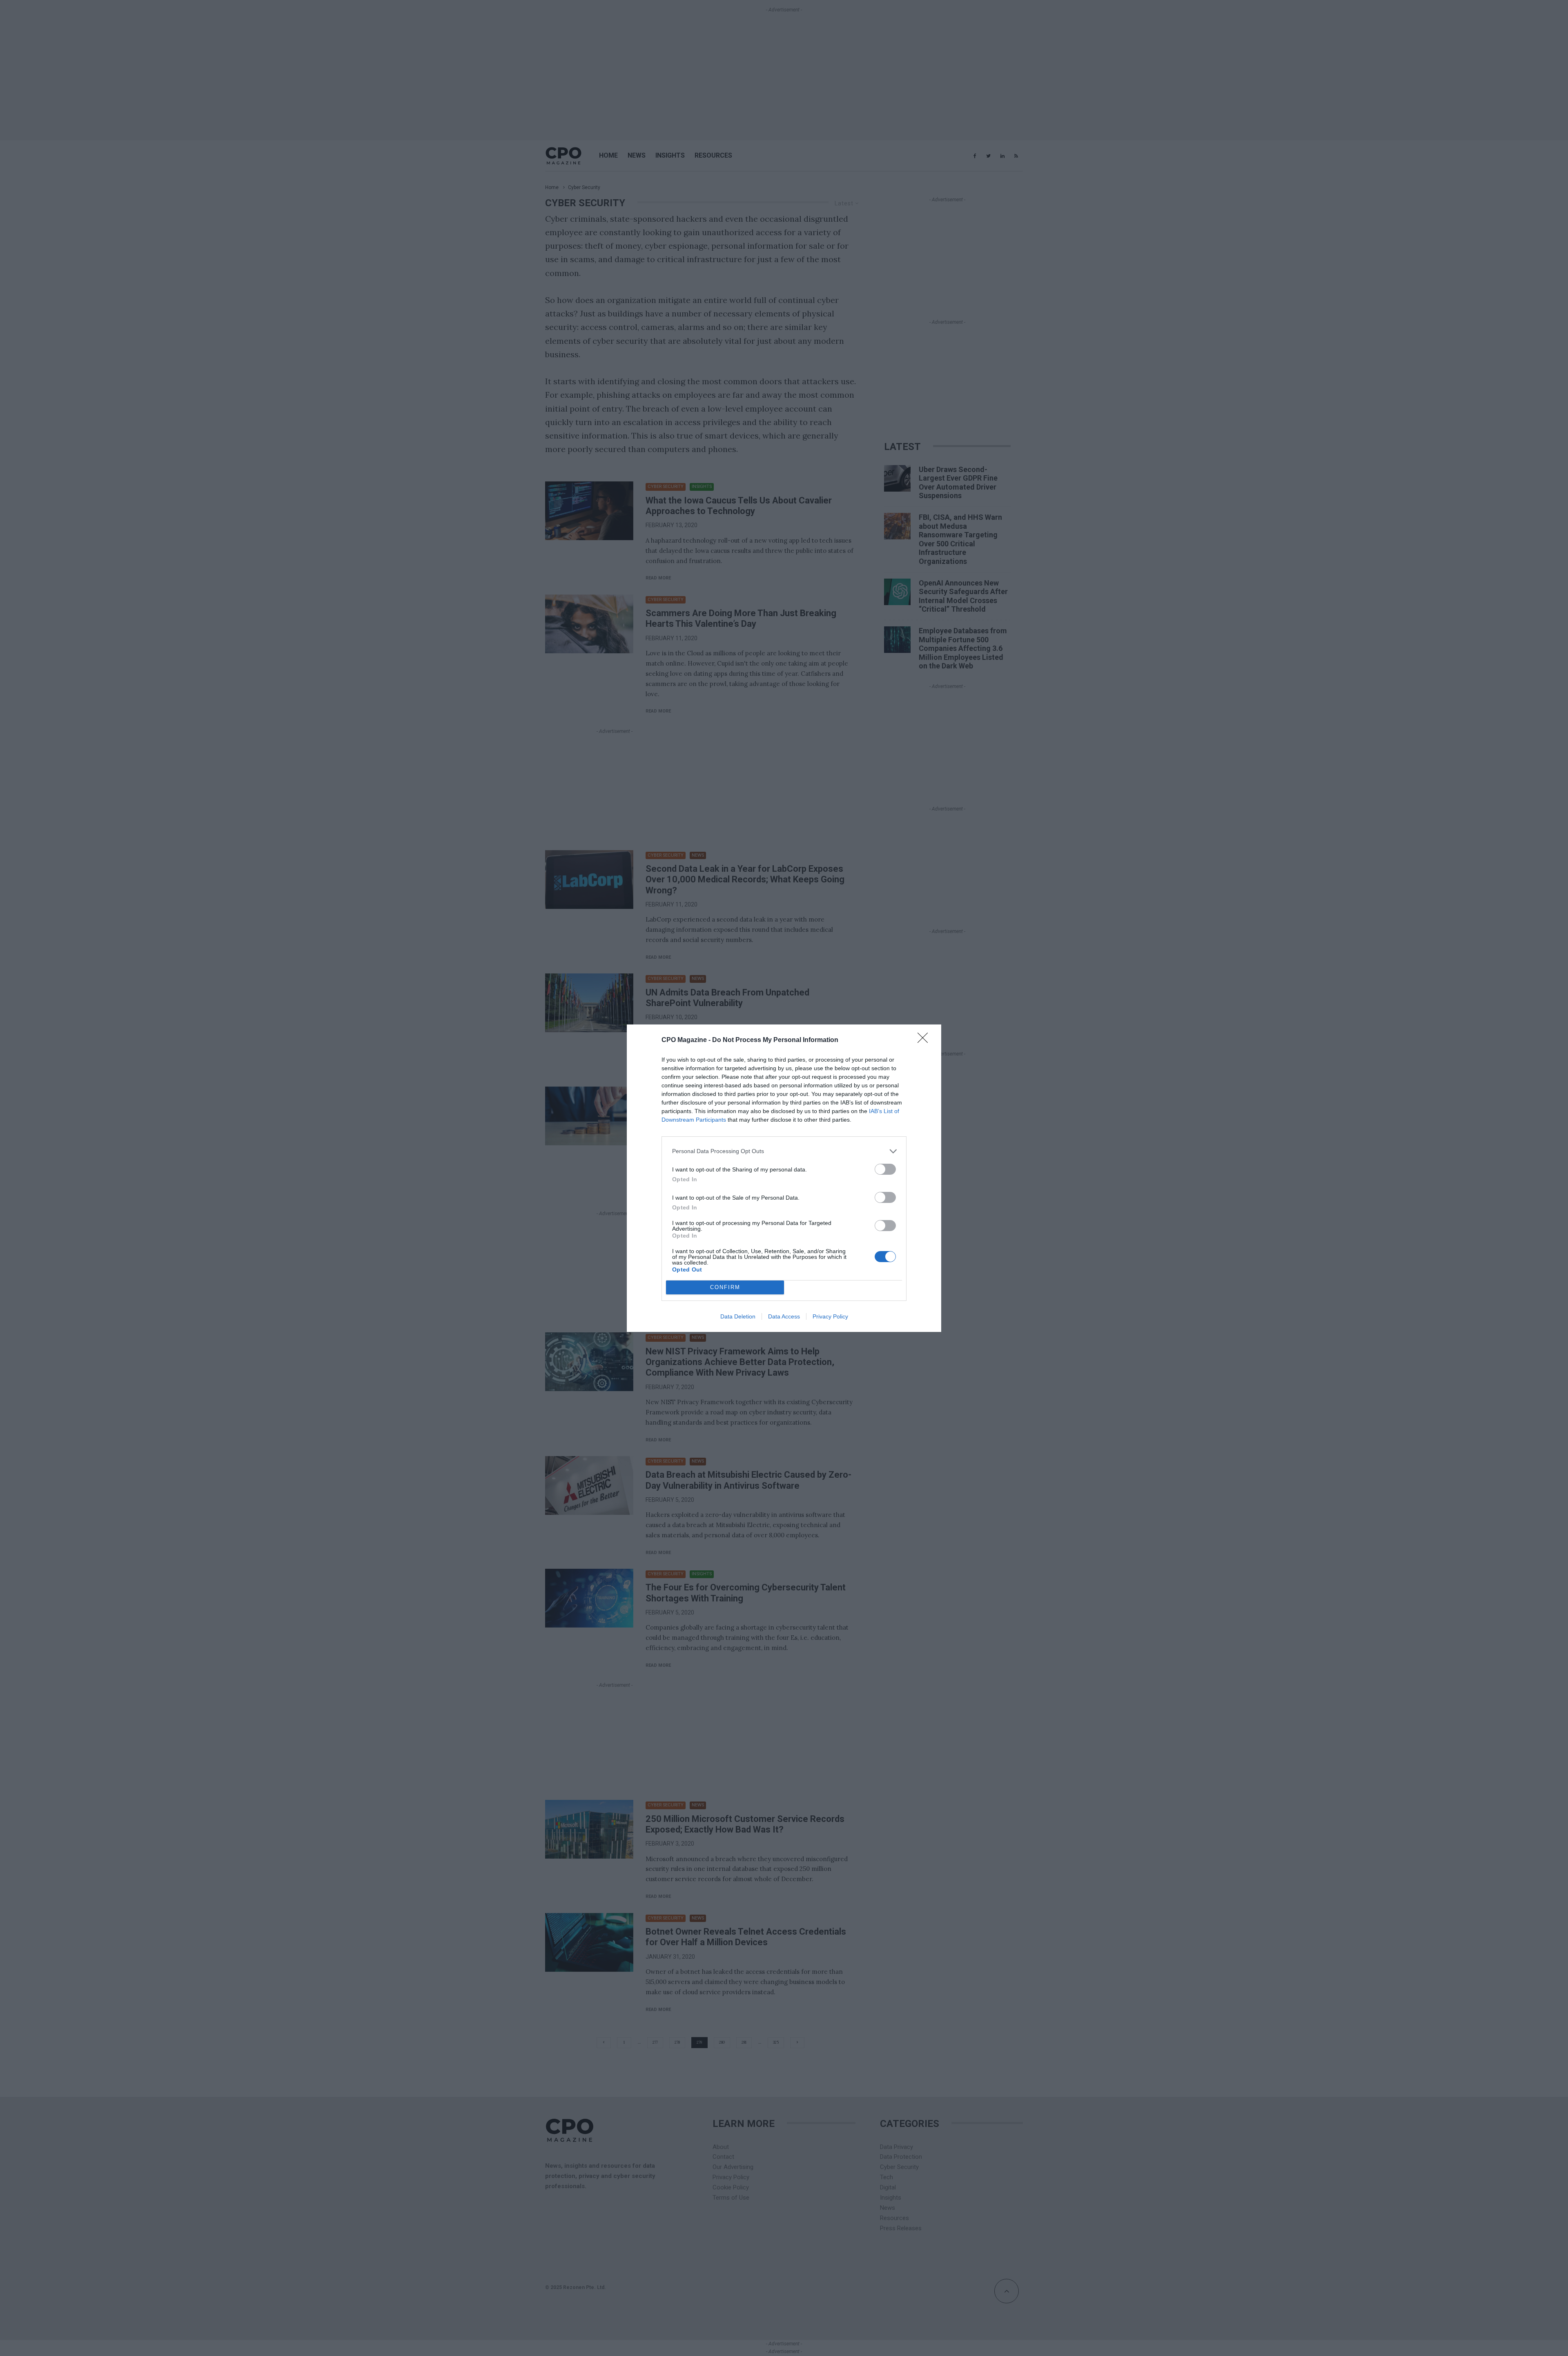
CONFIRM (725, 1287)
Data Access (784, 1316)
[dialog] (784, 1178)
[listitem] (784, 1151)
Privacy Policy (830, 1316)
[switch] (885, 1169)
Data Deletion (738, 1316)
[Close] (925, 1040)
